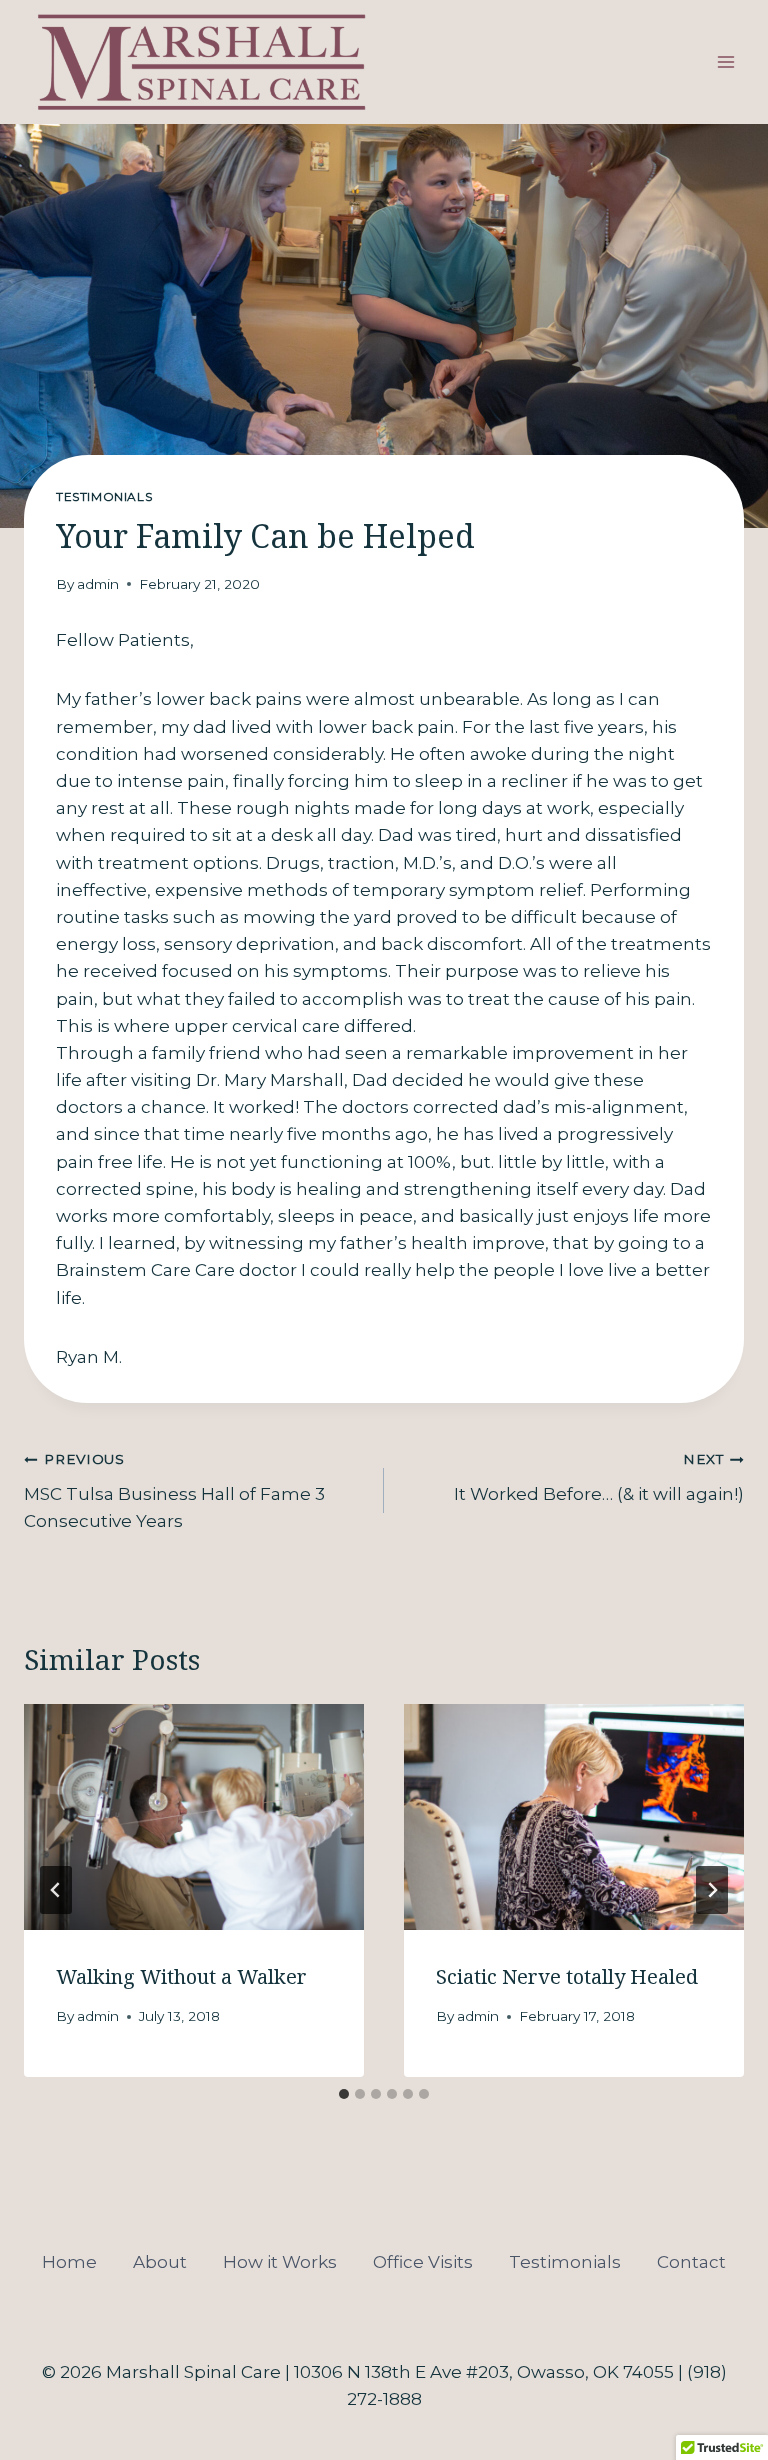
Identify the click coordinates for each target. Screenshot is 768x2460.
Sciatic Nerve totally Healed (567, 1976)
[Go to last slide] (56, 1890)
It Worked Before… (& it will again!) (599, 1477)
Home (69, 2262)
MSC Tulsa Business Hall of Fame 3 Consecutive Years (174, 1491)
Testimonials (104, 496)
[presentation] (194, 1817)
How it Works (280, 2262)
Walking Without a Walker (181, 1976)
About (160, 2262)
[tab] (344, 2094)
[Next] (712, 1890)
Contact (691, 2262)
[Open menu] (725, 62)
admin (98, 584)
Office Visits (423, 2262)
